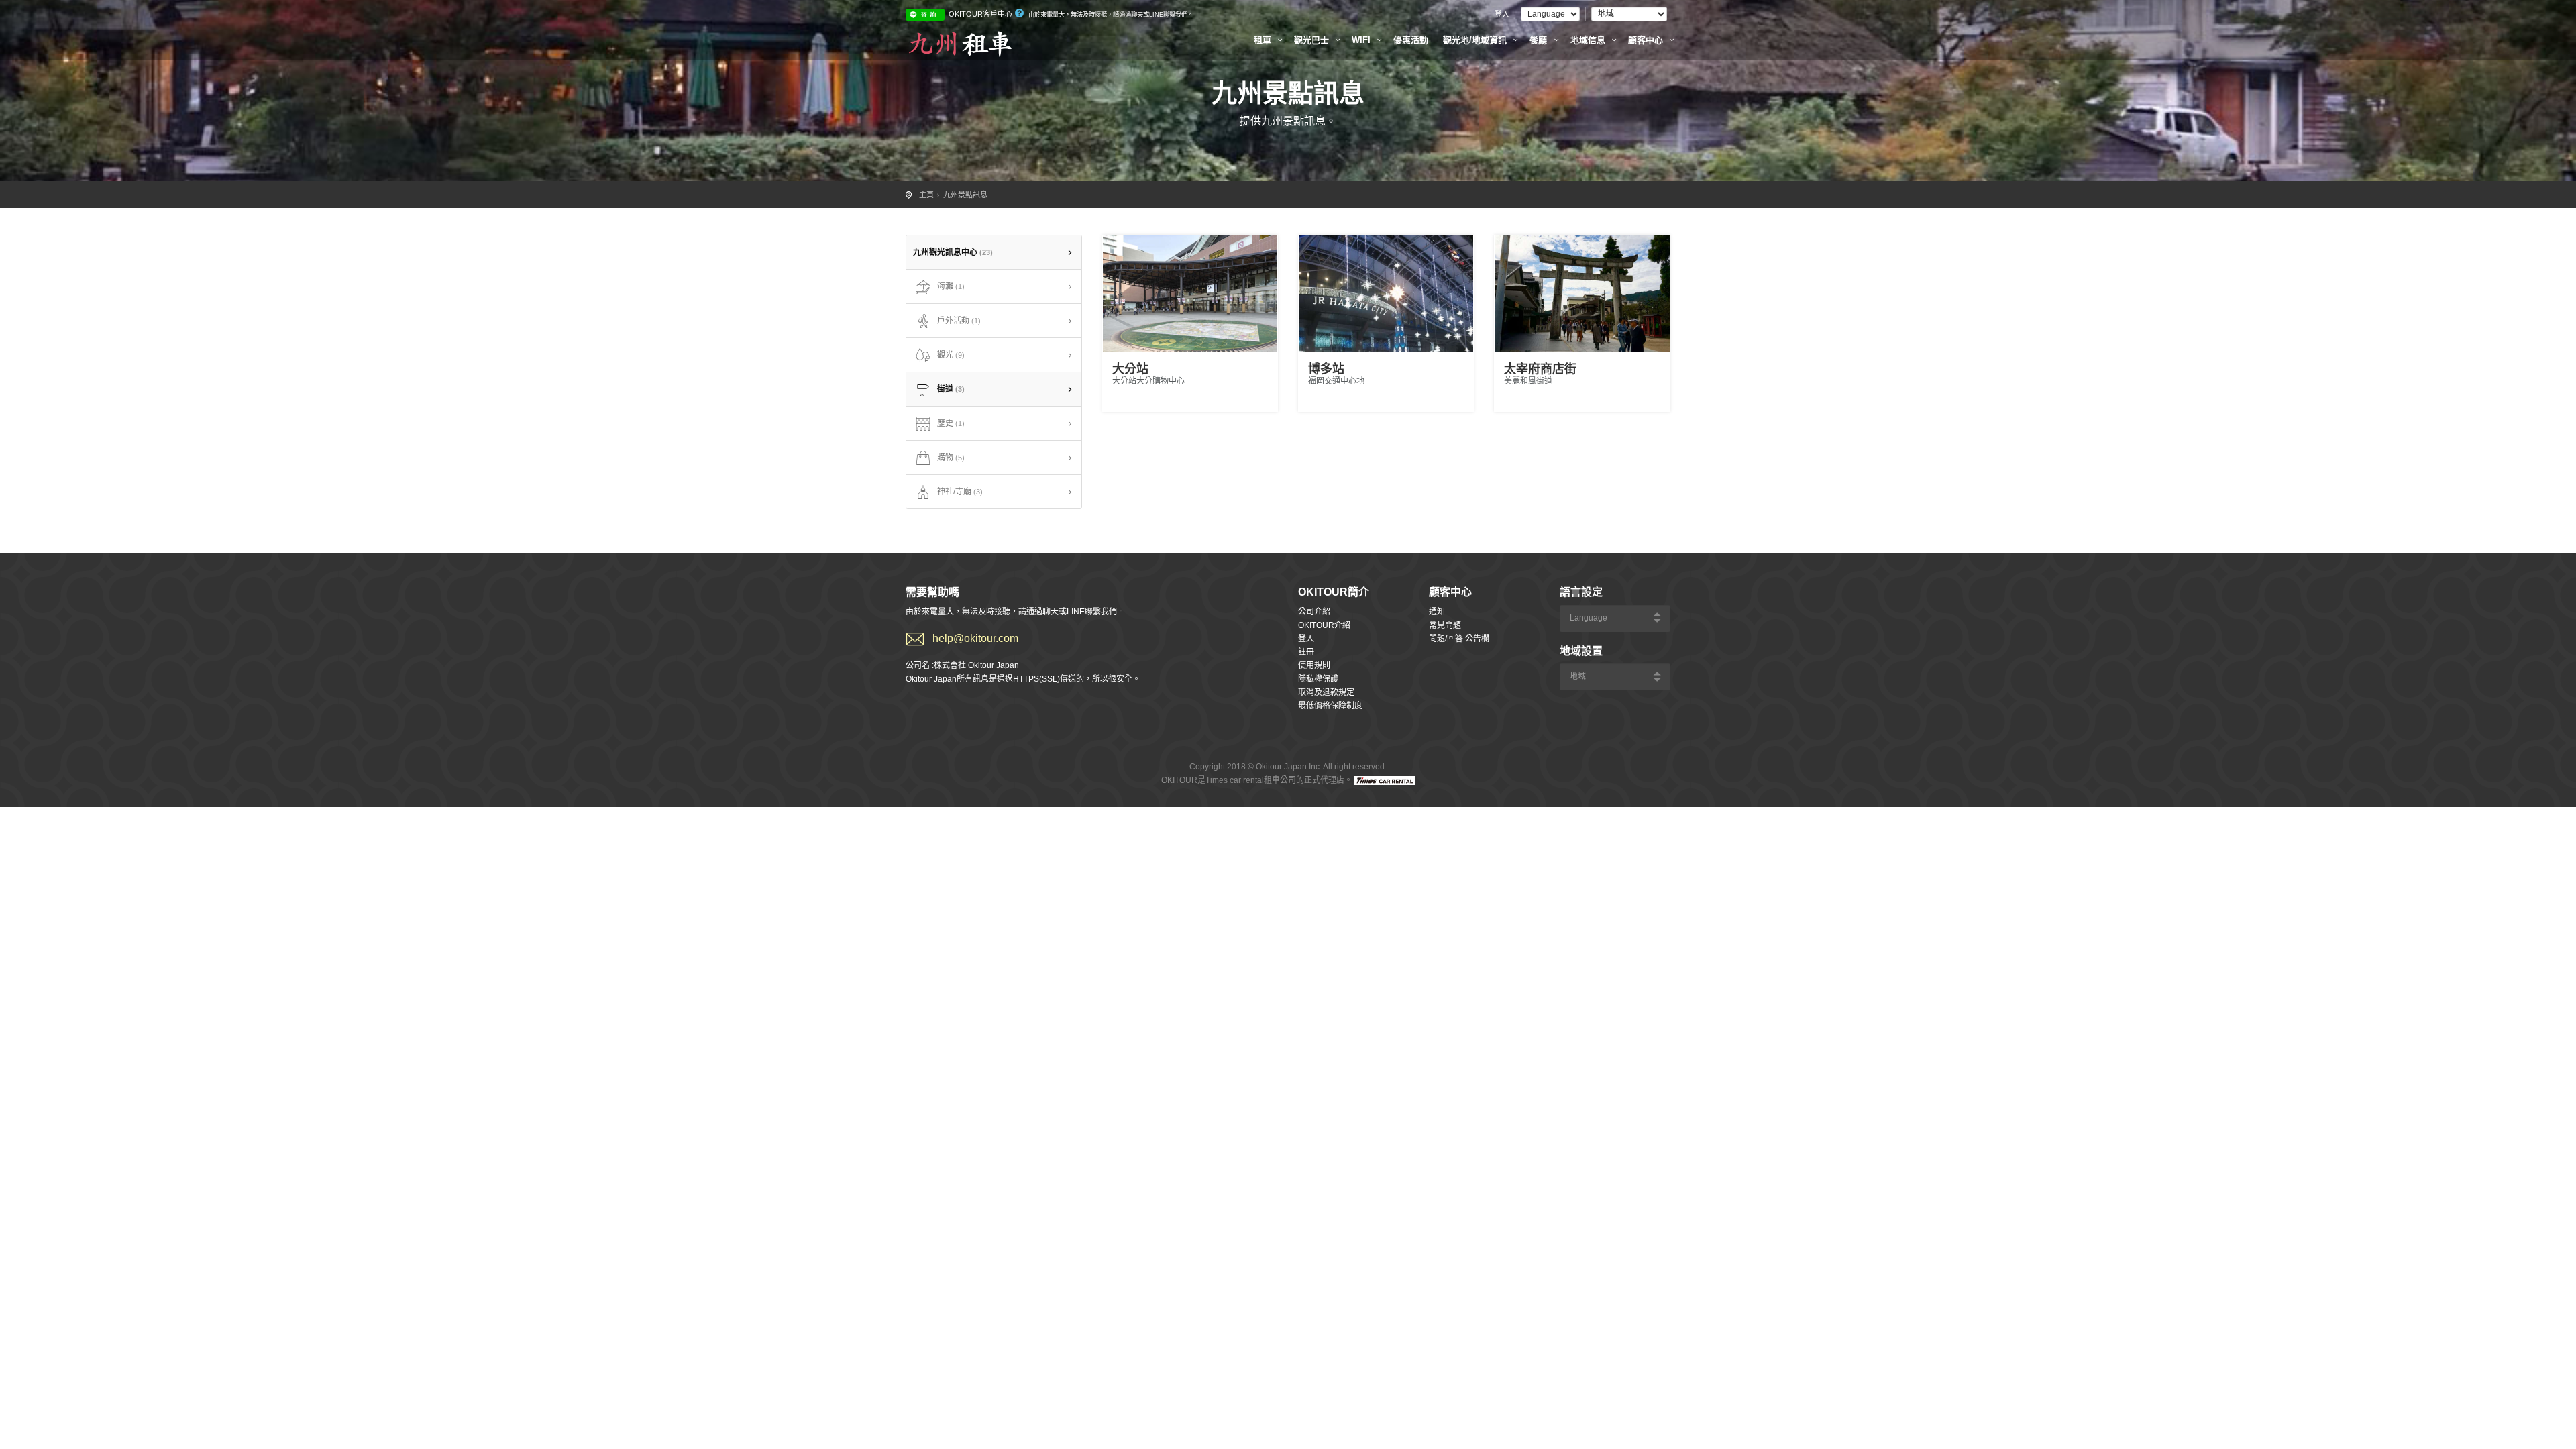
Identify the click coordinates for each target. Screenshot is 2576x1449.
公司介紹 (1314, 612)
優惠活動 (1411, 40)
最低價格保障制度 (1330, 706)
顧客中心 (1647, 40)
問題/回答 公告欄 (1459, 639)
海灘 (951, 286)
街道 (951, 389)
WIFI (1362, 40)
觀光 (951, 355)
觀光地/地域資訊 (1476, 40)
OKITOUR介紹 (1324, 625)
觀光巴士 (1313, 40)
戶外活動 (959, 321)
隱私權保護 (1318, 679)
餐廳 (1540, 40)
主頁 (926, 195)
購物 (951, 458)
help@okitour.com (975, 638)
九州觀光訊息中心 (953, 252)
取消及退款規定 (1326, 692)
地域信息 (1589, 40)
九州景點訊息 (965, 195)
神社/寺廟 (960, 492)
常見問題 (1445, 625)
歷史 (951, 423)
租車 (1264, 40)
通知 (1437, 612)
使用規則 (1314, 665)
